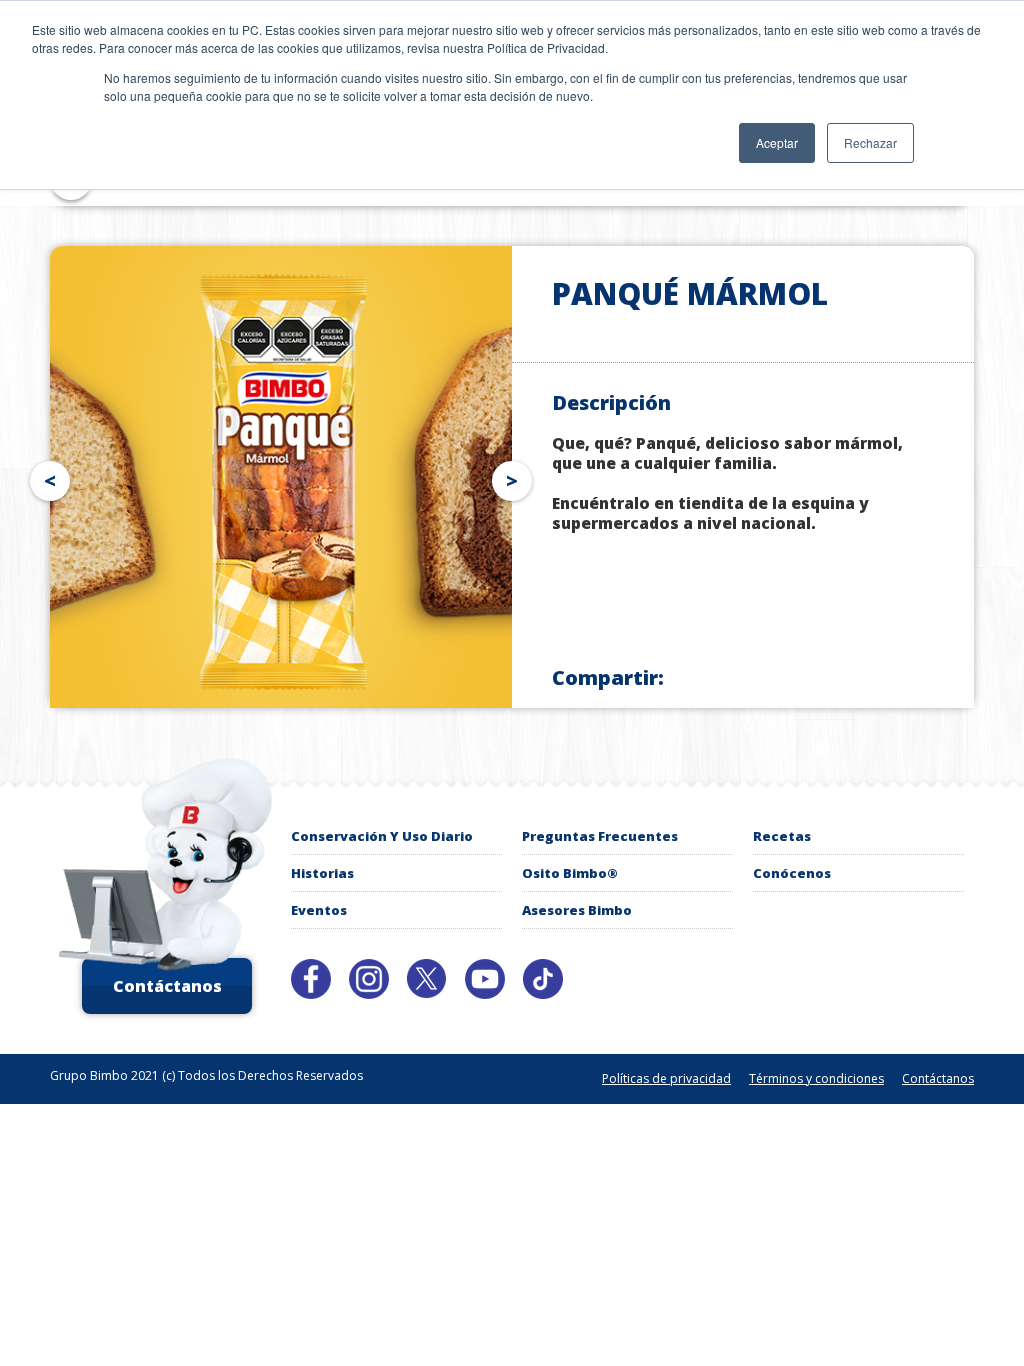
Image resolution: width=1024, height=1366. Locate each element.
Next (516, 477)
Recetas (782, 836)
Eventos (319, 910)
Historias (322, 873)
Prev (46, 477)
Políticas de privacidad (666, 1078)
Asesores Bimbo (577, 910)
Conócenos (792, 873)
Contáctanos (167, 986)
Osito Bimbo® (570, 873)
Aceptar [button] (777, 142)
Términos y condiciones (816, 1078)
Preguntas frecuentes (600, 836)
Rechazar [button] (870, 142)
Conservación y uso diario (382, 836)
